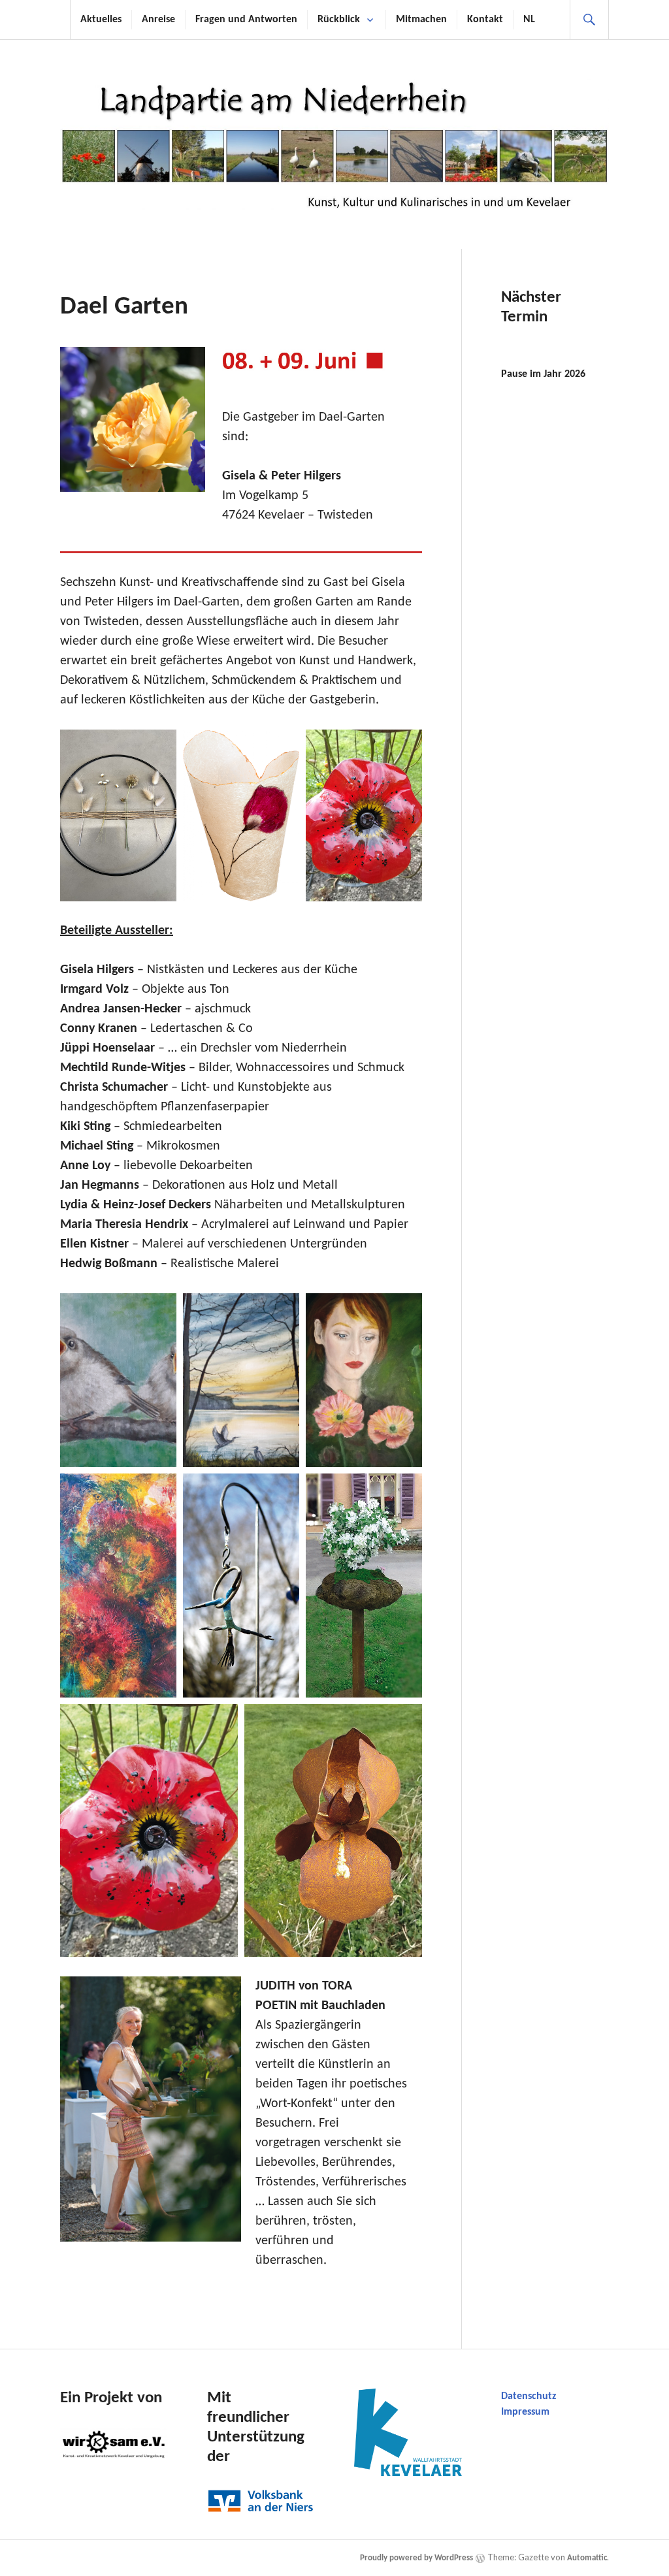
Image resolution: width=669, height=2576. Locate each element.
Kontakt (485, 20)
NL (529, 20)
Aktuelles (101, 20)
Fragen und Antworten (246, 20)
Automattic (587, 2558)
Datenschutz (529, 2396)
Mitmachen (421, 20)
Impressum (525, 2412)
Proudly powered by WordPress (416, 2558)
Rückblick (339, 20)
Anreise (158, 20)
